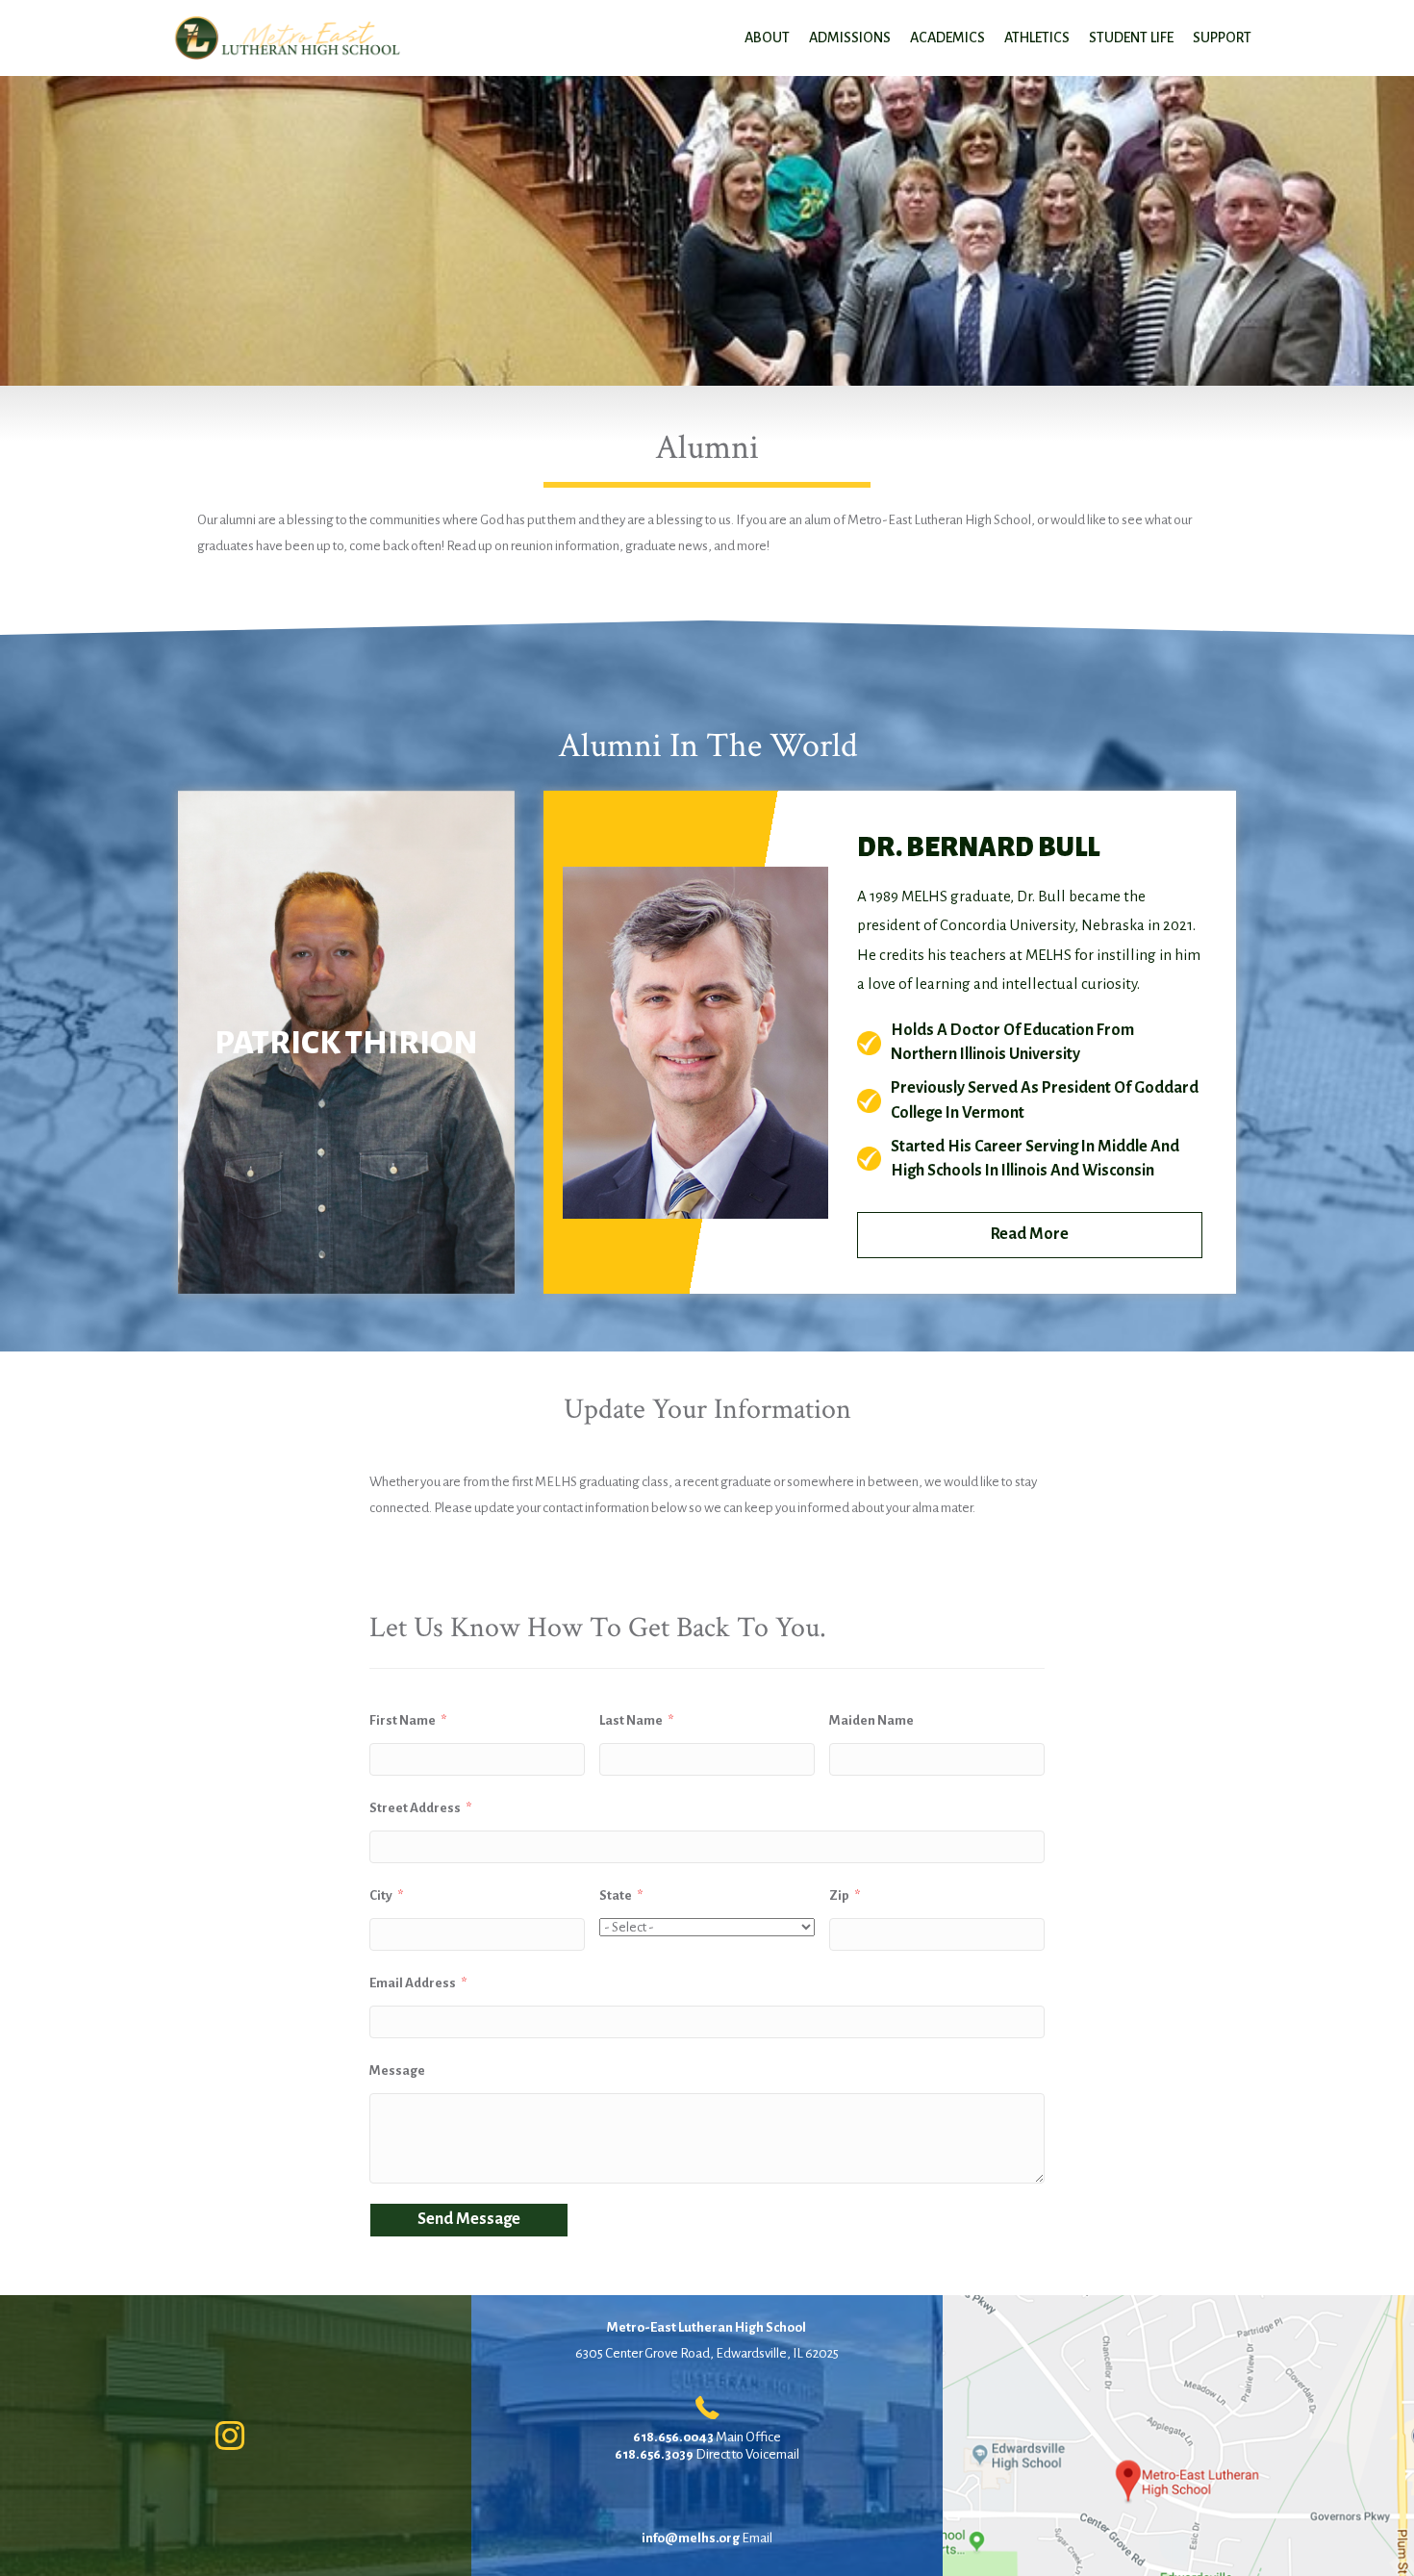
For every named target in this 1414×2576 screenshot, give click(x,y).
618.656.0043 (673, 2437)
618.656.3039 (654, 2454)
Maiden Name (871, 1720)
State (616, 1895)
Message (397, 2071)
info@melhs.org (691, 2538)
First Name (403, 1720)
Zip (839, 1895)
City (381, 1895)
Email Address (413, 1983)
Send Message (469, 2219)
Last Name (631, 1720)
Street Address (415, 1808)
